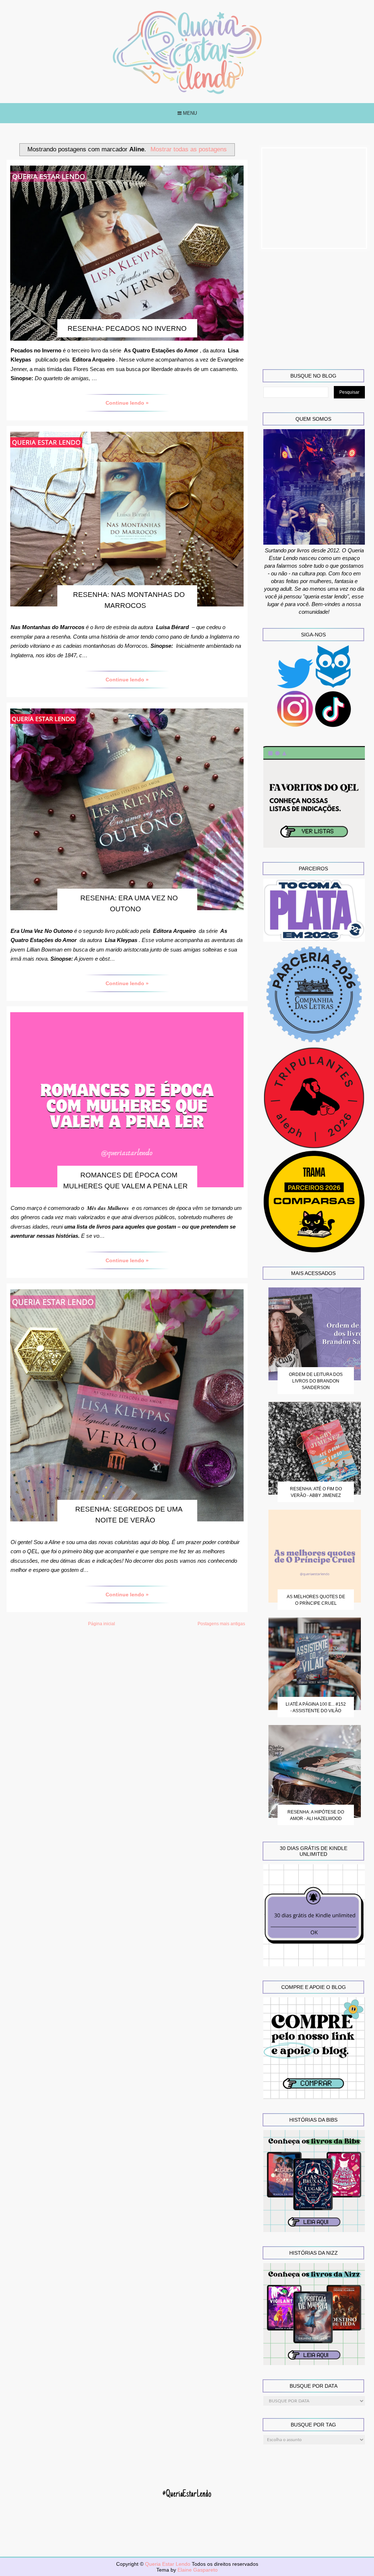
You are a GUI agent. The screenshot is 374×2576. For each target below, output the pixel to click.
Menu (189, 113)
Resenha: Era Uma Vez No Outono (129, 903)
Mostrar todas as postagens (189, 149)
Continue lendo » (127, 403)
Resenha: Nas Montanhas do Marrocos (129, 600)
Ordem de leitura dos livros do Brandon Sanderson (316, 1381)
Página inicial (102, 1624)
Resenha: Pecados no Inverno (127, 328)
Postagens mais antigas (221, 1624)
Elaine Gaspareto (198, 2570)
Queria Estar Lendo (168, 2564)
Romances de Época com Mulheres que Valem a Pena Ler (125, 1181)
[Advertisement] (314, 198)
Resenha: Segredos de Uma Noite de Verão (129, 1515)
